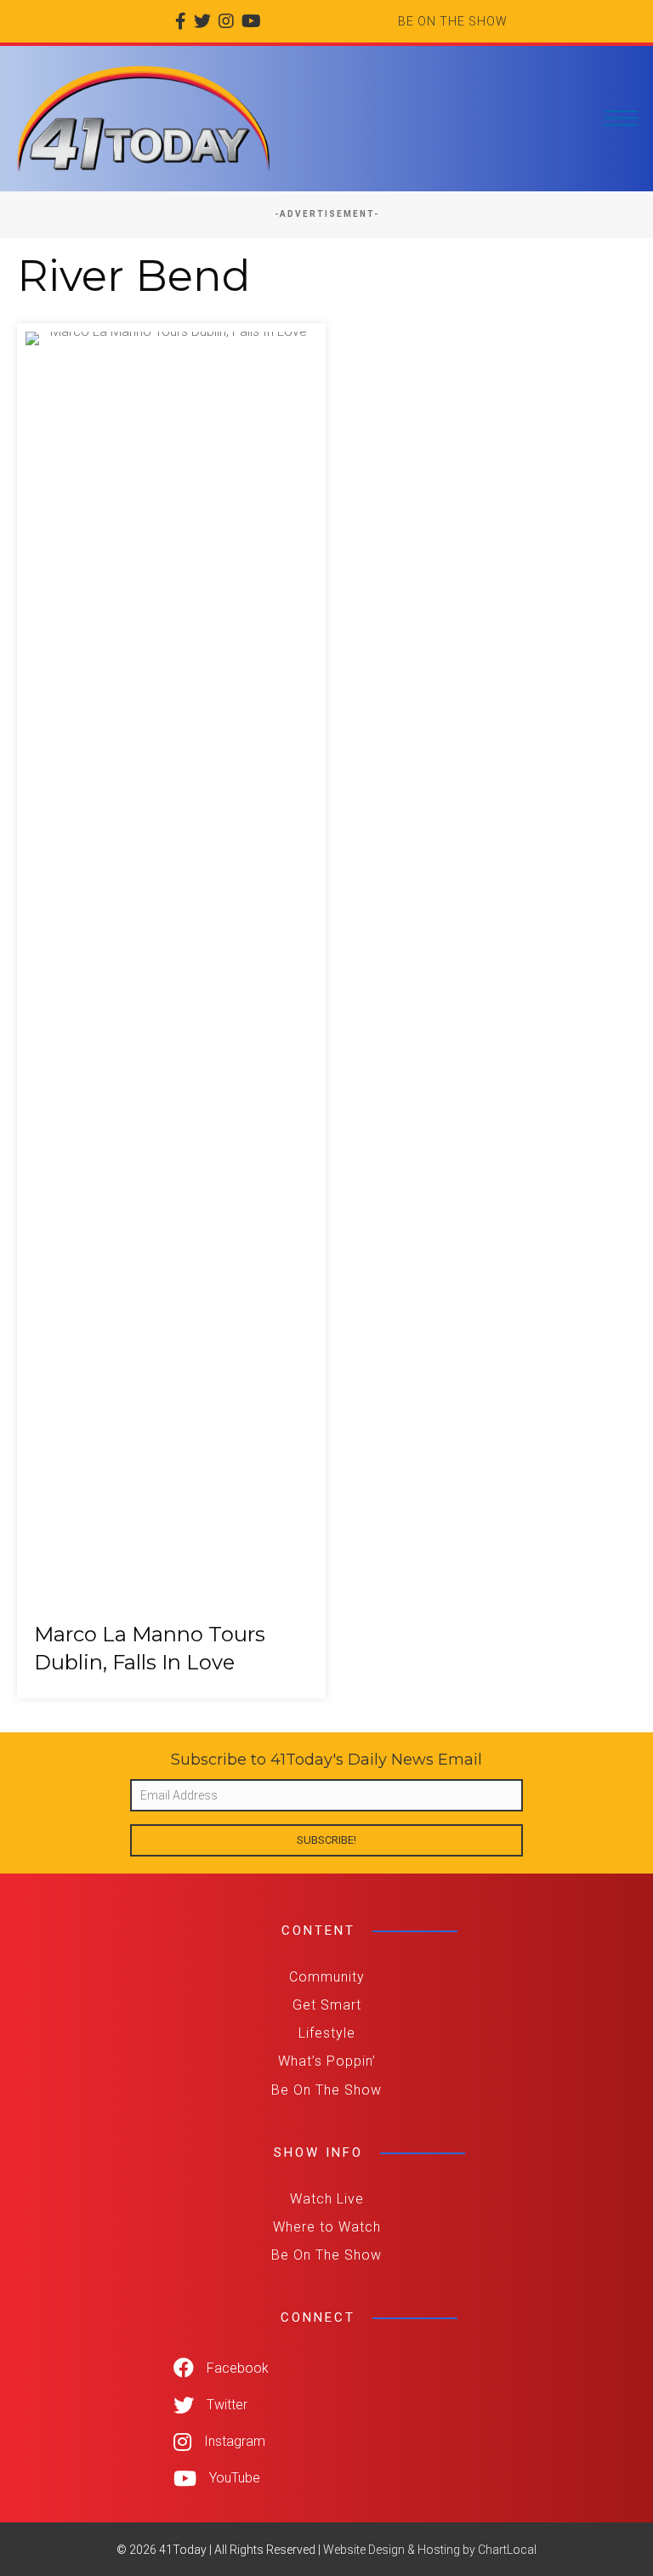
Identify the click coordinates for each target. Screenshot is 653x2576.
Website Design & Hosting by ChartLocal (430, 2550)
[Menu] (621, 119)
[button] (326, 1840)
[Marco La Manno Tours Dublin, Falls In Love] (171, 1011)
